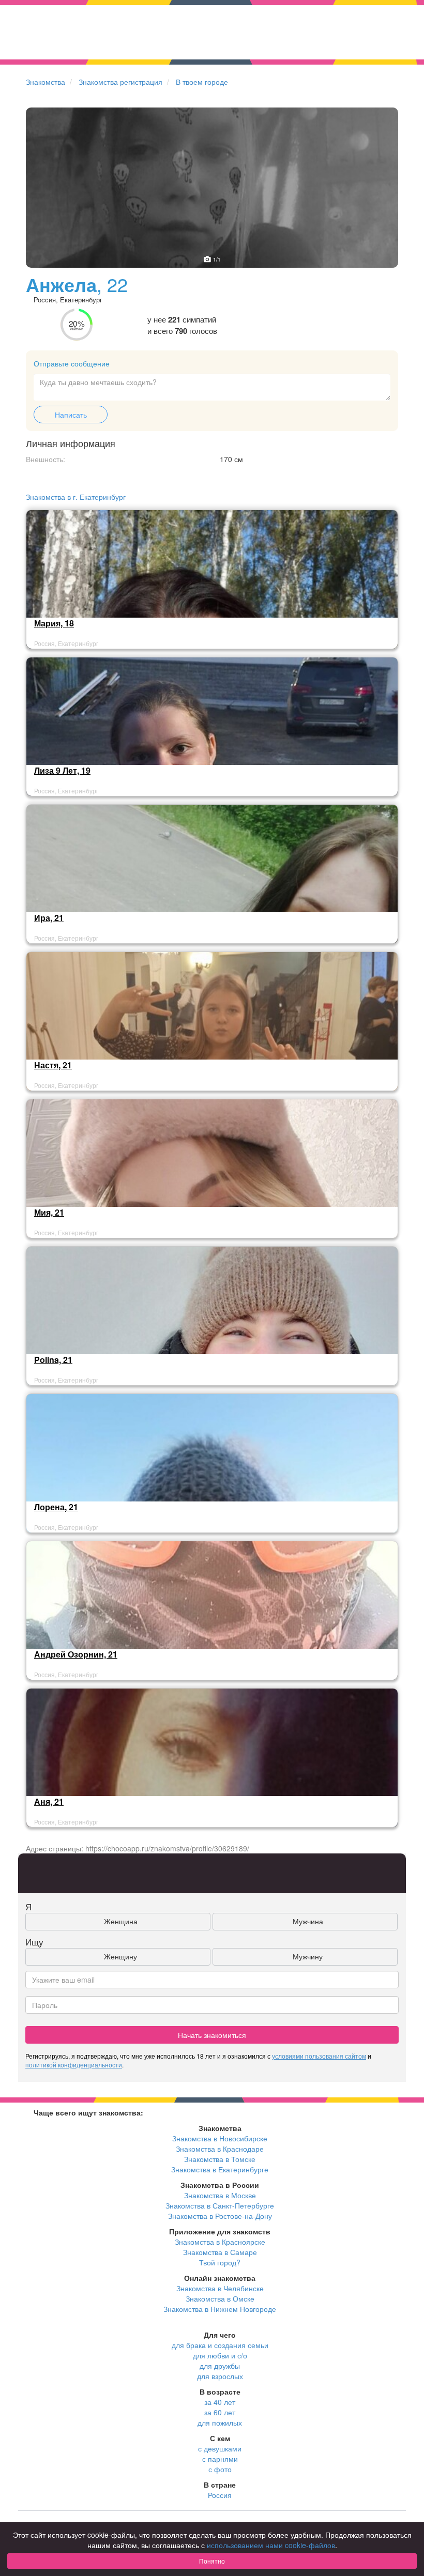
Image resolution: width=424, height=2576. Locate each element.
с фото (220, 2469)
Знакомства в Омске (220, 2298)
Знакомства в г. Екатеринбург (76, 497)
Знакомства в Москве (220, 2195)
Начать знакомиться (212, 2035)
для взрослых (220, 2376)
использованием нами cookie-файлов (271, 2545)
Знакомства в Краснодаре (220, 2149)
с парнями (220, 2459)
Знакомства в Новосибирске (220, 2138)
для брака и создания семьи (220, 2345)
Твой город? (220, 2262)
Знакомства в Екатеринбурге (220, 2169)
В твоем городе (202, 82)
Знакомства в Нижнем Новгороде (220, 2309)
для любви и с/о (220, 2355)
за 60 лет (220, 2412)
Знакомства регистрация (120, 82)
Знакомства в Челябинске (220, 2288)
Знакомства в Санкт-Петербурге (220, 2205)
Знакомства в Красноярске (220, 2242)
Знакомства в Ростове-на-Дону (220, 2216)
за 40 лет (220, 2402)
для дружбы (220, 2366)
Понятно (212, 2561)
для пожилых (220, 2422)
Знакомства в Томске (220, 2159)
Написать (71, 415)
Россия (220, 2495)
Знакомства (46, 82)
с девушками (220, 2448)
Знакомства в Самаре (220, 2252)
